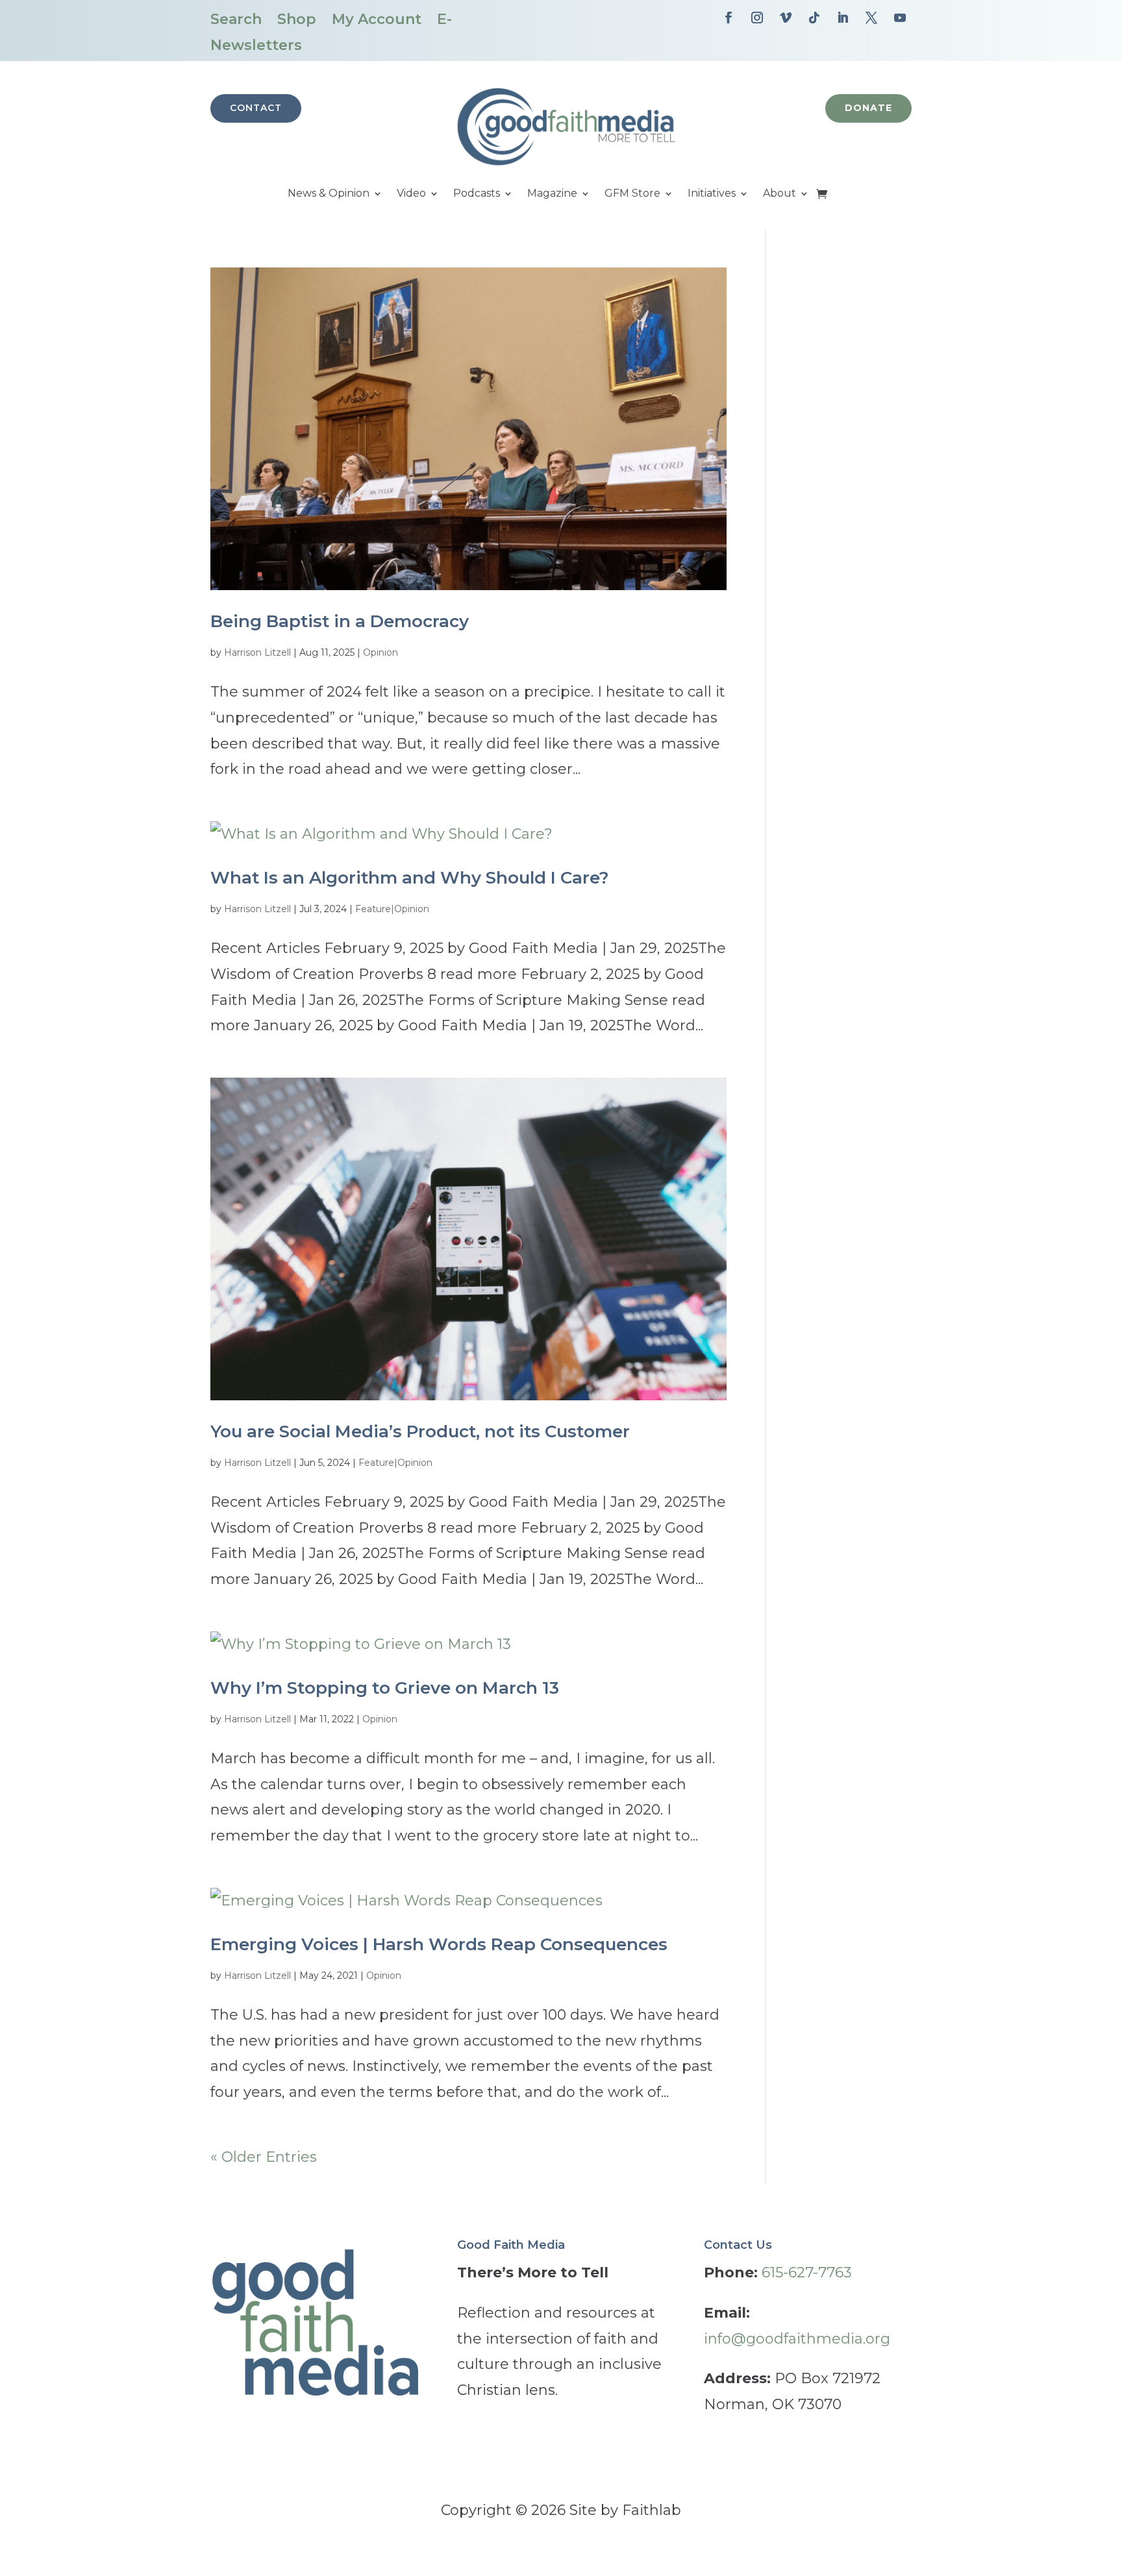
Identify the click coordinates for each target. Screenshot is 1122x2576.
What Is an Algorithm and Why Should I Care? (410, 878)
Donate (868, 108)
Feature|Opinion (392, 909)
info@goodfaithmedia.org (797, 2339)
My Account (377, 19)
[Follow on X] (871, 18)
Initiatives (712, 194)
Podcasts (477, 194)
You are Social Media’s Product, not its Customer (420, 1431)
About (779, 194)
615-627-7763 (807, 2273)
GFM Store (632, 194)
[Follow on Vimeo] (786, 18)
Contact (256, 108)
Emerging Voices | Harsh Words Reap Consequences (439, 1944)
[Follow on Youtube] (900, 18)
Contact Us (738, 2245)
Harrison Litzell (257, 652)
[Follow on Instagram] (757, 18)
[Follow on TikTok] (814, 18)
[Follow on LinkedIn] (843, 18)
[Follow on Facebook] (729, 18)
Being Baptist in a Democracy (340, 621)
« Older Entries (264, 2157)
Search (236, 19)
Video (411, 194)
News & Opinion (329, 194)
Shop (297, 19)
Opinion (380, 652)
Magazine (552, 194)
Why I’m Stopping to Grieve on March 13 (385, 1688)
